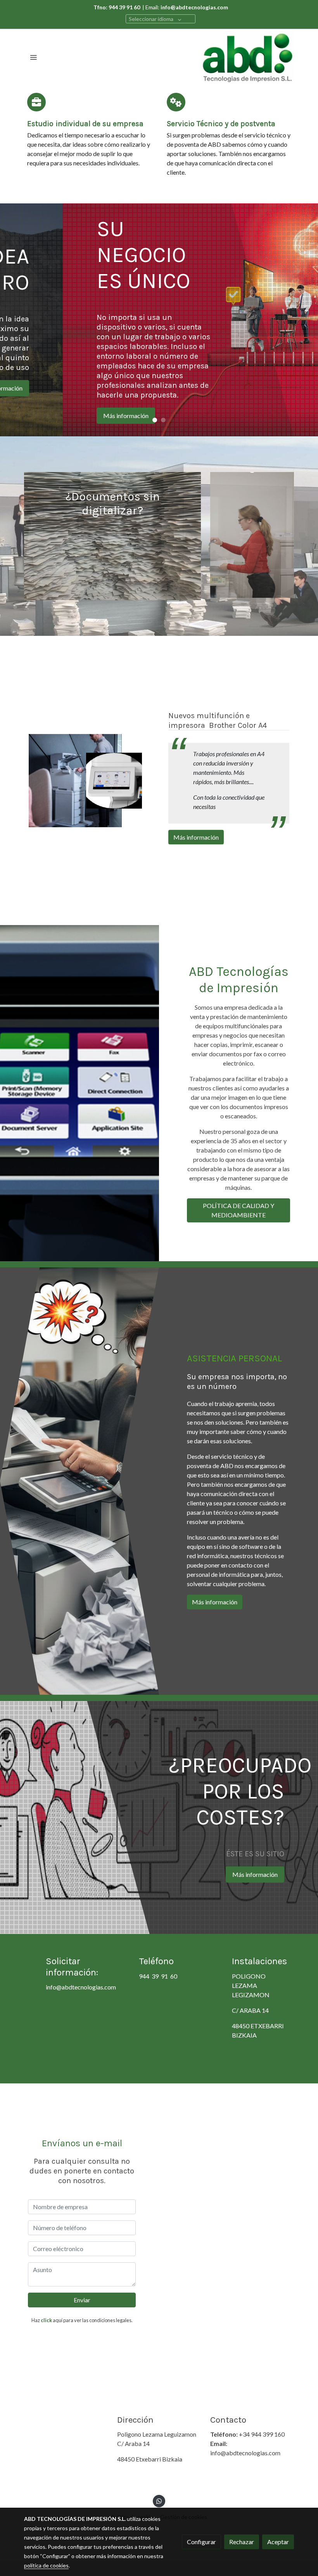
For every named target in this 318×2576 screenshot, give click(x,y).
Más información (196, 837)
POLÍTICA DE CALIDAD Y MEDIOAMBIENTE (238, 1210)
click (46, 2320)
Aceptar (278, 2542)
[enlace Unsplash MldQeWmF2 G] (112, 535)
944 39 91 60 (158, 1976)
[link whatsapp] (159, 2501)
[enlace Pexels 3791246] (252, 534)
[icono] (36, 102)
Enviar (82, 2300)
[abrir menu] (33, 57)
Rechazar (242, 2542)
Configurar (201, 2542)
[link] (247, 57)
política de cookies (46, 2565)
